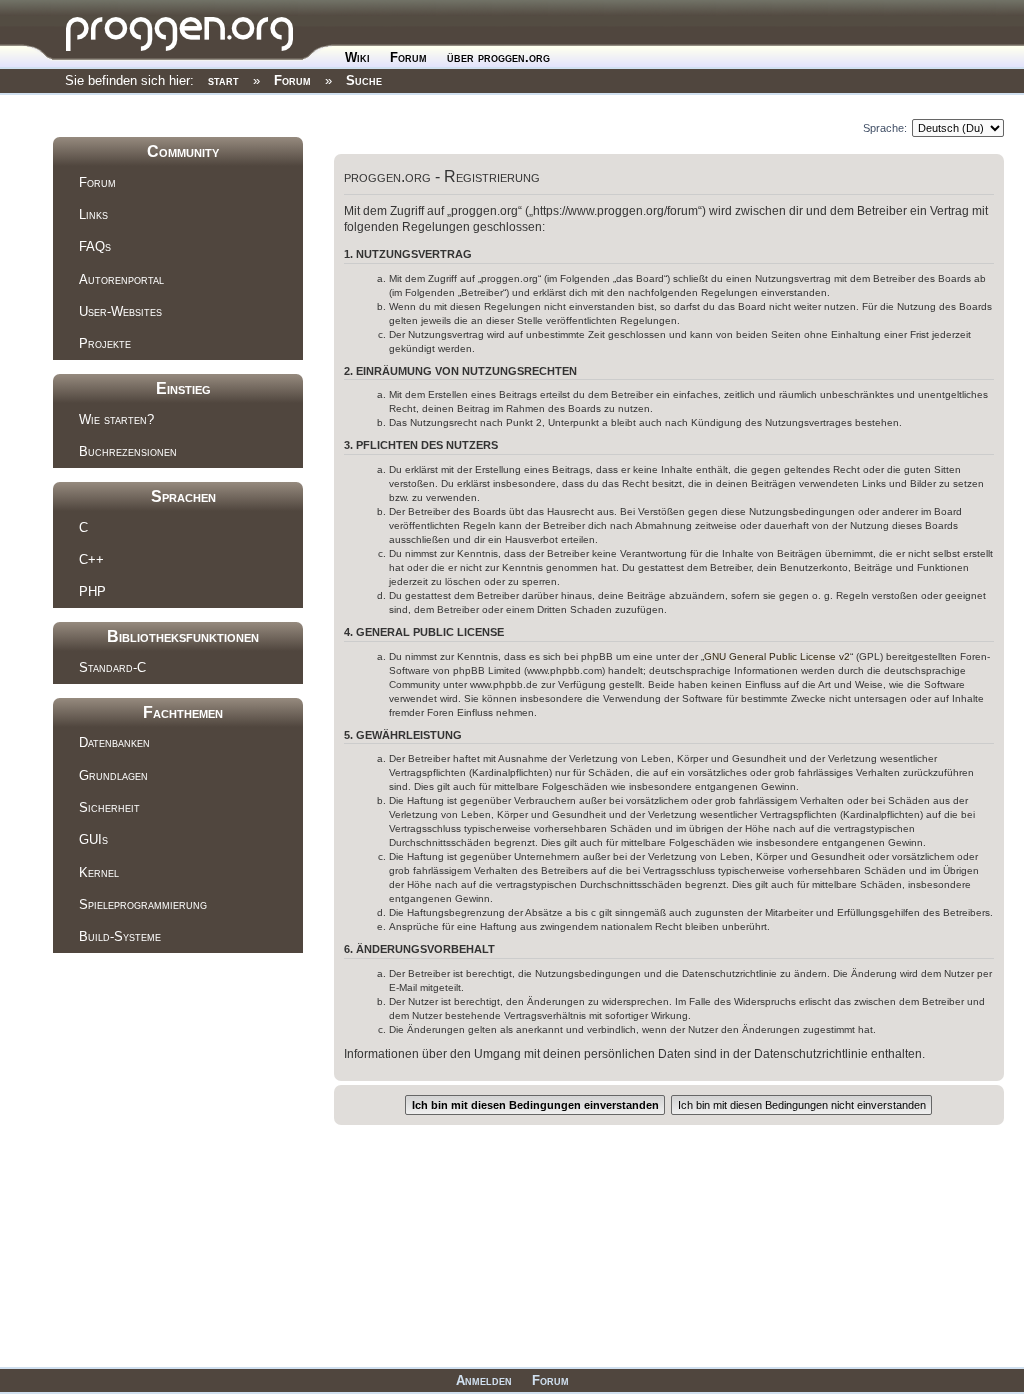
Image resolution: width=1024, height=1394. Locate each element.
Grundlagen (113, 775)
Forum (408, 57)
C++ (91, 559)
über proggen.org (498, 57)
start (223, 80)
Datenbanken (114, 742)
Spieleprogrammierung (143, 904)
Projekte (105, 343)
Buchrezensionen (128, 451)
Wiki (357, 57)
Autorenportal (121, 279)
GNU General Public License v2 (777, 656)
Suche (364, 80)
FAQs (95, 246)
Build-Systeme (120, 936)
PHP (92, 591)
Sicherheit (109, 807)
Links (93, 214)
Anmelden (484, 1380)
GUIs (93, 839)
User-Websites (120, 311)
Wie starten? (116, 419)
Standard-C (112, 667)
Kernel (99, 872)
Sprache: (885, 128)
